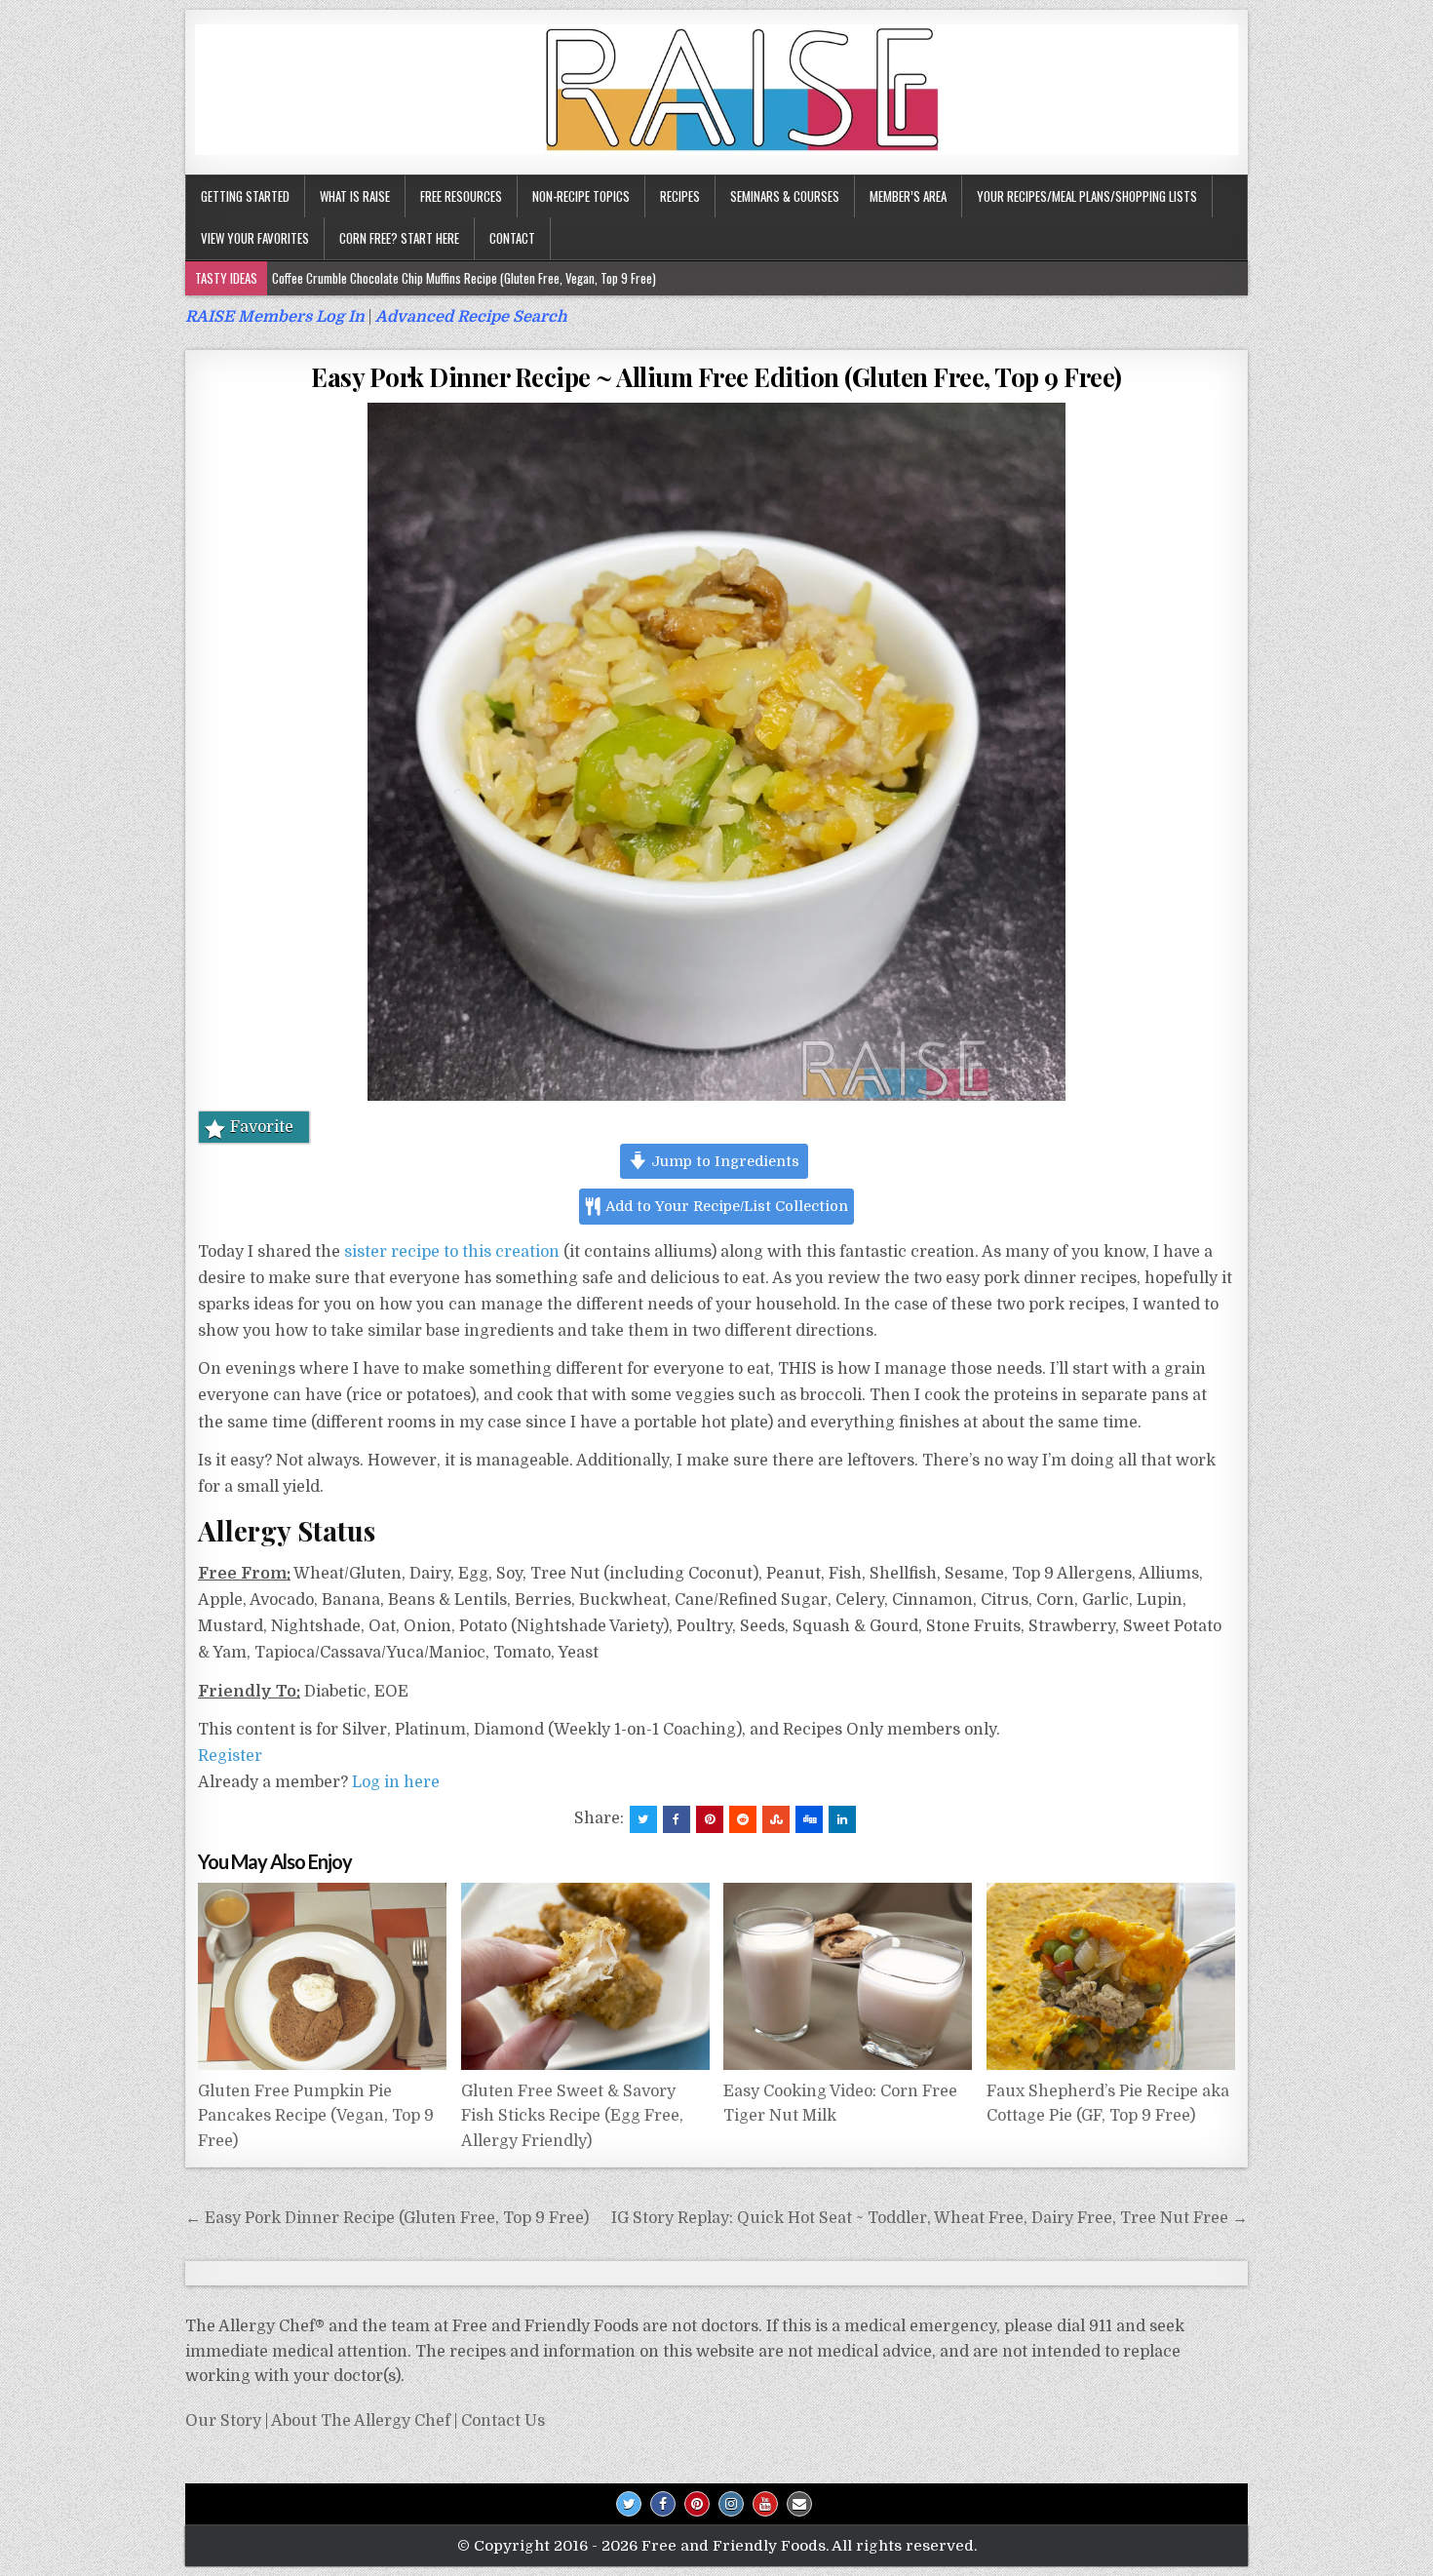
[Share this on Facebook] (677, 1819)
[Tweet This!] (643, 1819)
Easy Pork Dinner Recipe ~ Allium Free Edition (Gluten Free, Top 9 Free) (716, 377)
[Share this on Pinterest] (710, 1819)
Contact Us (503, 2421)
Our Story (223, 2421)
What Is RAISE (355, 196)
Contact (512, 238)
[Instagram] (731, 2504)
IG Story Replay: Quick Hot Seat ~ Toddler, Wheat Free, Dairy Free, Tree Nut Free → (930, 2218)
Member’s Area (908, 196)
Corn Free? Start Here (399, 238)
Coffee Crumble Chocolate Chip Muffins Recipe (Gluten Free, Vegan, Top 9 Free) (464, 278)
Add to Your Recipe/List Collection (725, 1206)
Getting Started (245, 196)
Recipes (680, 196)
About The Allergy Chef (361, 2421)
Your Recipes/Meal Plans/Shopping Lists (1087, 196)
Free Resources (461, 196)
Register (230, 1756)
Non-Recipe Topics (581, 196)
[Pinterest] (697, 2504)
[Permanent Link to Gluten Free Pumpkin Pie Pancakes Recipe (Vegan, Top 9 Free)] (322, 1976)
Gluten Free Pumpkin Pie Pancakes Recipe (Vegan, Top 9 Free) (316, 2116)
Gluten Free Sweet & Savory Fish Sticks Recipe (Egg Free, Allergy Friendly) (572, 2116)
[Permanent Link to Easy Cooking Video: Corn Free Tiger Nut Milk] (848, 1976)
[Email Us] (799, 2504)
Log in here (396, 1782)
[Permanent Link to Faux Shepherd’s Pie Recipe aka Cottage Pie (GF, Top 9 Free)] (1111, 1976)
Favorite (262, 1127)
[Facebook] (663, 2504)
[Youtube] (765, 2504)
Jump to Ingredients (723, 1161)
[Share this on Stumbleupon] (776, 1819)
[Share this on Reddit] (743, 1819)
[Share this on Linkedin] (842, 1819)
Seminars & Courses (785, 196)
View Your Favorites (255, 238)
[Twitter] (629, 2504)
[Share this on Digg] (809, 1819)
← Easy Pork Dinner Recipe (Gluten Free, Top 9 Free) (387, 2218)
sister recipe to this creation (452, 1252)
